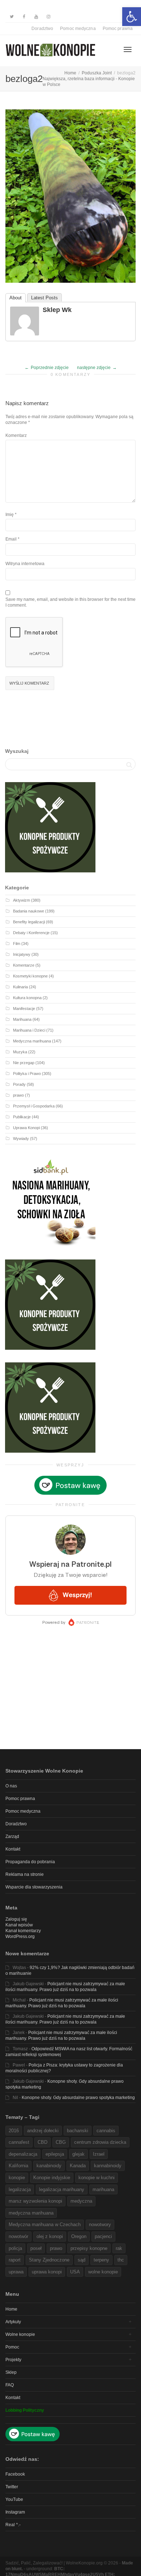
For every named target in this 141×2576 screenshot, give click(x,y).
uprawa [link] (16, 2272)
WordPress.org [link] (20, 1937)
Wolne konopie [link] (20, 2334)
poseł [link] (36, 2248)
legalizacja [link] (20, 2189)
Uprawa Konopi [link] (26, 1128)
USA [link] (75, 2272)
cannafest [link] (19, 2142)
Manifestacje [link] (24, 1009)
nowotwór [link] (18, 2236)
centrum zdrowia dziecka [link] (100, 2142)
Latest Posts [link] (44, 298)
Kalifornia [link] (18, 2166)
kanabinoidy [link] (49, 2166)
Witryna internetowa (25, 564)
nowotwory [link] (100, 2224)
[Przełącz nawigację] (128, 49)
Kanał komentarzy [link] (23, 1931)
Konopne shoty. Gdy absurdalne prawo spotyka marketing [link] (78, 2098)
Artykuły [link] (13, 2322)
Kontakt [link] (13, 1849)
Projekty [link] (13, 2360)
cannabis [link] (106, 2131)
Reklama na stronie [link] (25, 1874)
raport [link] (15, 2260)
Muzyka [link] (20, 1052)
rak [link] (119, 2248)
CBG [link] (61, 2142)
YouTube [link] (14, 2499)
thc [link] (121, 2260)
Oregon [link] (79, 2236)
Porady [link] (19, 1084)
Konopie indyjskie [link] (52, 2178)
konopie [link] (17, 2178)
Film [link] (17, 944)
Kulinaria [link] (20, 987)
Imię (10, 515)
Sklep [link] (11, 2372)
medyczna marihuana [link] (31, 2213)
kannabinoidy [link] (108, 2166)
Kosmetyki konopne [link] (30, 976)
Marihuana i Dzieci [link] (29, 1030)
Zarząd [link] (12, 1836)
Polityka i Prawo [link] (27, 1074)
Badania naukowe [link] (29, 911)
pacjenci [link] (103, 2236)
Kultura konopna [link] (27, 998)
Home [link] (11, 2309)
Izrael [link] (99, 2154)
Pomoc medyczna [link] (78, 29)
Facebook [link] (15, 2474)
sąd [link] (82, 2260)
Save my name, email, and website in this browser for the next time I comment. (70, 602)
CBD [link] (42, 2142)
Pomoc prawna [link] (118, 29)
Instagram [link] (15, 2512)
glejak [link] (78, 2154)
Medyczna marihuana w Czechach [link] (45, 2224)
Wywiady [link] (21, 1139)
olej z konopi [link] (50, 2236)
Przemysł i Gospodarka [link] (34, 1106)
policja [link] (15, 2248)
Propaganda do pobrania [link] (30, 1862)
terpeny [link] (101, 2260)
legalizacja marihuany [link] (62, 2189)
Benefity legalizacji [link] (29, 922)
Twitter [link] (12, 2487)
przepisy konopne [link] (89, 2248)
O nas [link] (11, 1786)
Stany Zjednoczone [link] (49, 2260)
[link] (132, 17)
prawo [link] (18, 1095)
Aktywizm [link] (22, 900)
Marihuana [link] (22, 1019)
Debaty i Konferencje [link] (31, 933)
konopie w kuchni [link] (97, 2178)
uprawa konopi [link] (47, 2272)
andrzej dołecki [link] (43, 2131)
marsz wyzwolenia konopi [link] (35, 2201)
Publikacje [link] (22, 1117)
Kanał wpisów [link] (19, 1925)
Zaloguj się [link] (16, 1919)
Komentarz (16, 435)
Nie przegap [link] (24, 1063)
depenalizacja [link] (23, 2154)
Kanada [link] (78, 2166)
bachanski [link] (78, 2131)
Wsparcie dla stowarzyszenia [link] (34, 1887)
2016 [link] (14, 2131)
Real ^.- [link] (13, 2525)
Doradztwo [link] (42, 29)
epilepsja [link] (55, 2154)
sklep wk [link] (57, 310)
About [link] (16, 298)
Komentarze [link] (24, 965)
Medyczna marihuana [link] (32, 1041)
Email (11, 539)
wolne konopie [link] (103, 2272)
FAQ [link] (10, 2385)
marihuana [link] (103, 2189)
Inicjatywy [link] (22, 954)
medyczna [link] (81, 2201)
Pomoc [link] (12, 2347)
